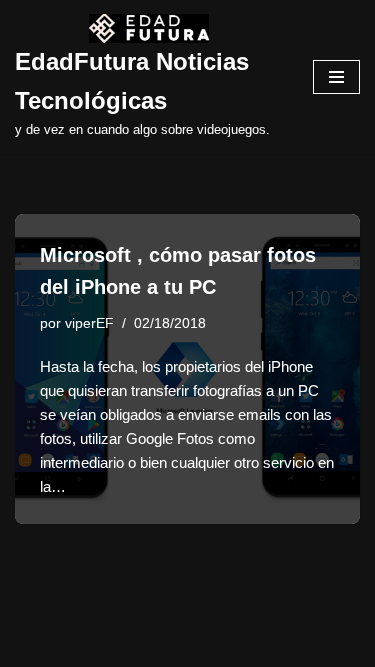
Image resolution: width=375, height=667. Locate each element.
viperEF (89, 323)
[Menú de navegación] (336, 77)
